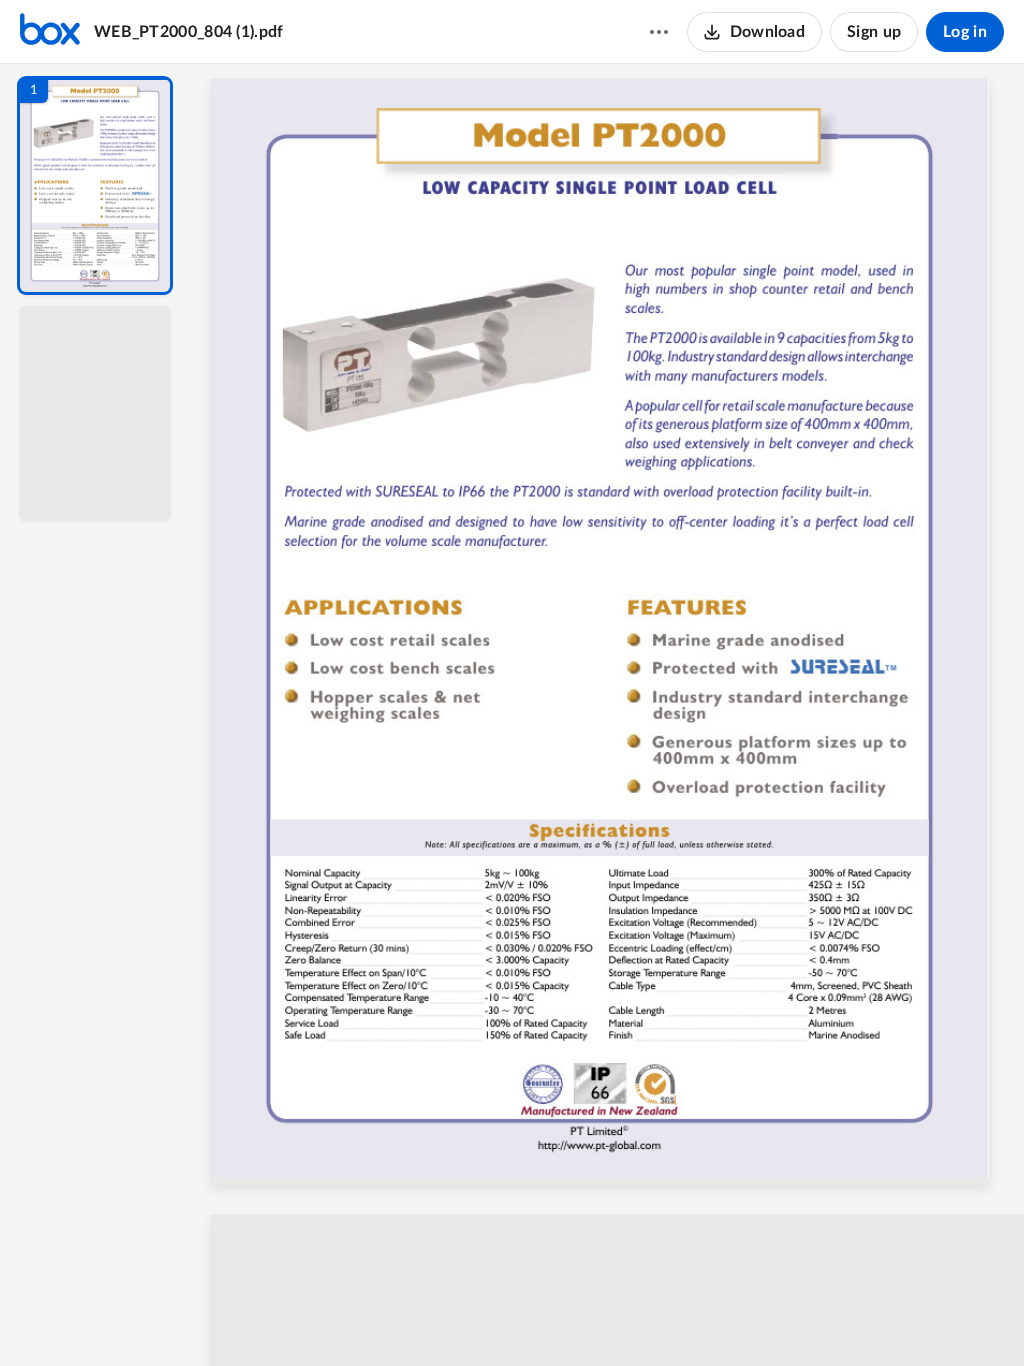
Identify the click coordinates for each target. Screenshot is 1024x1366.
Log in (965, 32)
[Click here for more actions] (659, 32)
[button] (95, 185)
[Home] (50, 32)
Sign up (874, 32)
